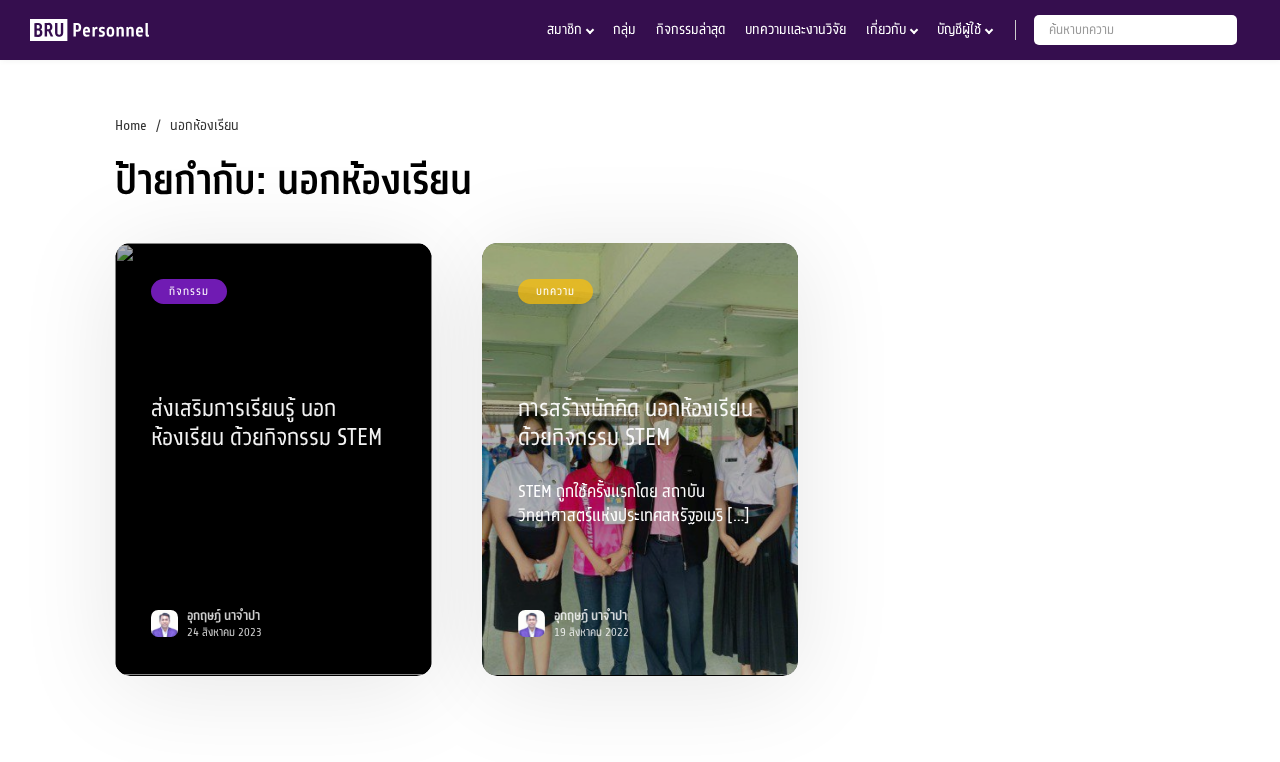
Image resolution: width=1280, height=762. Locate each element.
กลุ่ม (624, 29)
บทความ (555, 291)
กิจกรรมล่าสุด (690, 29)
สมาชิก (564, 29)
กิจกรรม (189, 291)
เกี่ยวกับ (886, 29)
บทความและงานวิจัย (795, 29)
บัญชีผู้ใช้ (959, 29)
